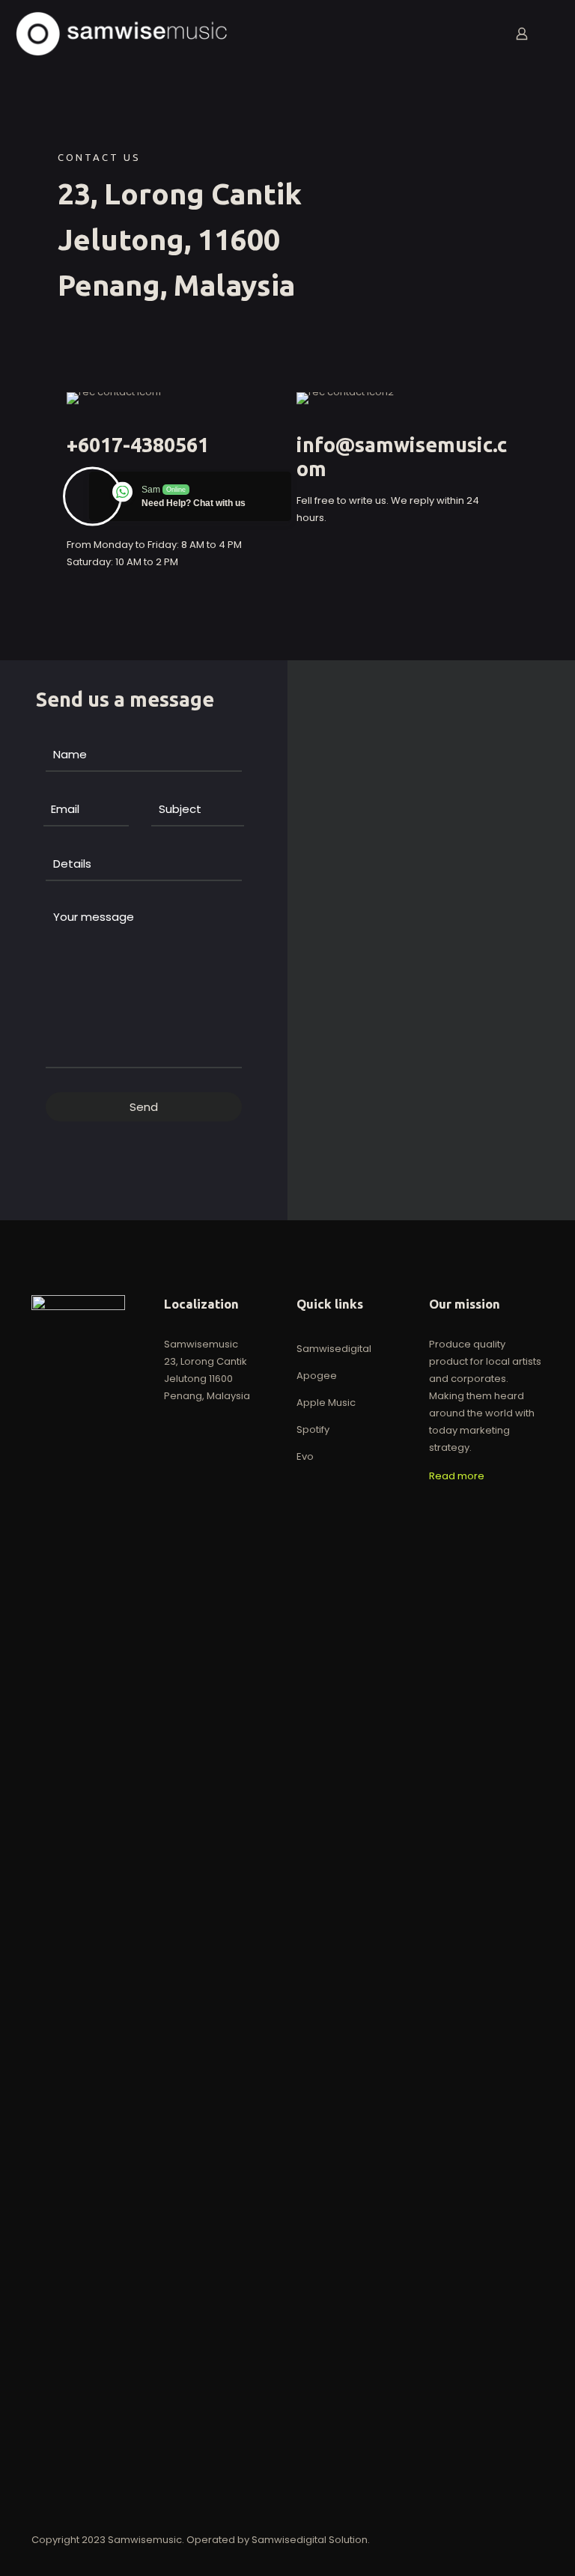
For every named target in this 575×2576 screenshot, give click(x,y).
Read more (457, 1476)
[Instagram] (489, 2539)
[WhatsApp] (429, 2539)
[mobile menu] (469, 34)
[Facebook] (449, 2539)
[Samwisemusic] (121, 34)
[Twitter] (469, 2539)
